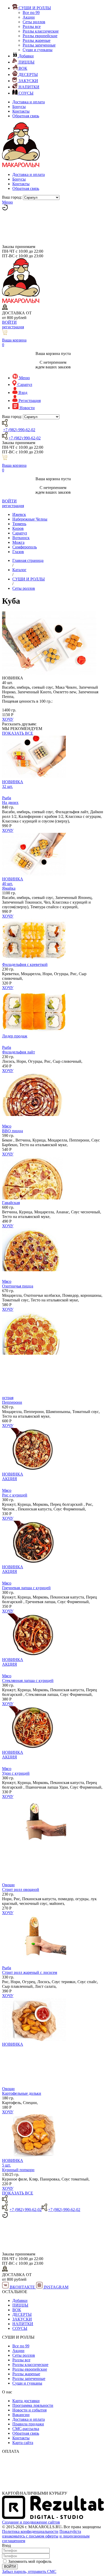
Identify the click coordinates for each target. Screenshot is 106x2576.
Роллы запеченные (39, 45)
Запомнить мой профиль (30, 2561)
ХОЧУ (8, 719)
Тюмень (19, 524)
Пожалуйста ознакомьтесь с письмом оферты (42, 2534)
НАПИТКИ (23, 2324)
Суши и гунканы (38, 50)
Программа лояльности (33, 2405)
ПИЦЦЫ (20, 2305)
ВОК (17, 2310)
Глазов (18, 552)
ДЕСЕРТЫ (22, 2314)
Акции (29, 17)
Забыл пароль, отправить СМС (29, 2571)
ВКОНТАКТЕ (22, 2287)
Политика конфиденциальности (30, 2531)
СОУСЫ (20, 2328)
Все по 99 (31, 13)
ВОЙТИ (9, 322)
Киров (18, 528)
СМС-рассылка (26, 2429)
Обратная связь (26, 116)
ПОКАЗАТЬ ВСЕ (18, 733)
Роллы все (32, 26)
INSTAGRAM (56, 2287)
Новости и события (29, 2410)
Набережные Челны (30, 519)
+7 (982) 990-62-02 (19, 430)
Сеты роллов (34, 22)
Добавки (20, 2300)
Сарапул (20, 533)
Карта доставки (26, 2401)
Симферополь (25, 547)
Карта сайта (23, 2443)
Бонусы (19, 107)
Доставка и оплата (29, 102)
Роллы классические (41, 31)
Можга (18, 542)
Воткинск (21, 538)
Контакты (21, 111)
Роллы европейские (40, 36)
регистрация (13, 327)
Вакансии (21, 2415)
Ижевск (19, 514)
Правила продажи (28, 2424)
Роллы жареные (37, 40)
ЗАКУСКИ (22, 2319)
